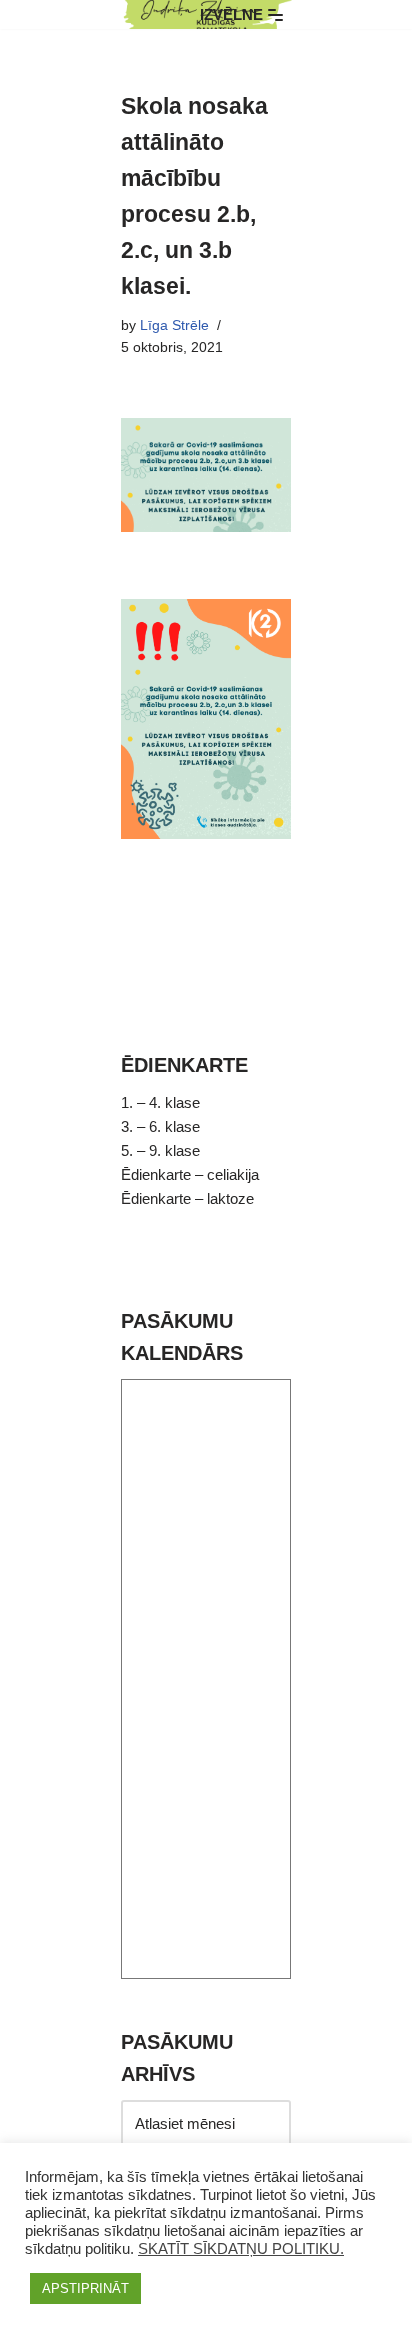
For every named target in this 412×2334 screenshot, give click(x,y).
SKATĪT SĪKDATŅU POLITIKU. (241, 2249)
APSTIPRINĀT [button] (85, 2288)
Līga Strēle (174, 325)
